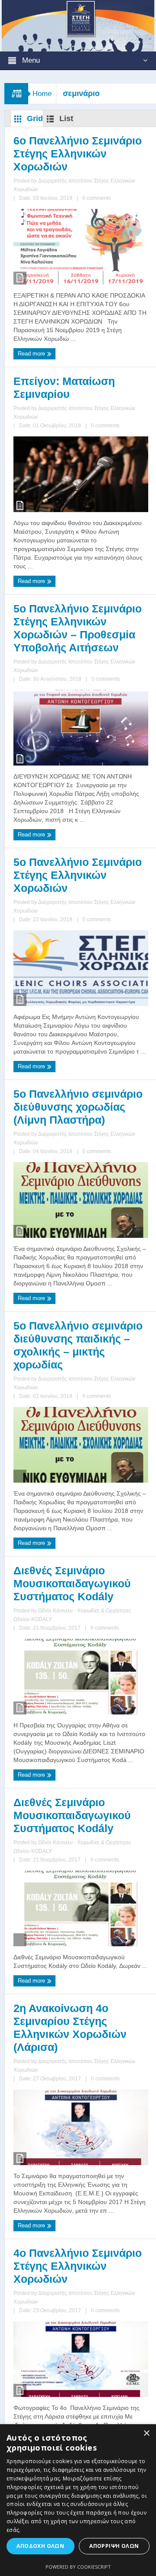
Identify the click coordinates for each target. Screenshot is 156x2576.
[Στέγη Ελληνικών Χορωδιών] (78, 25)
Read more (32, 354)
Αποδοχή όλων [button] (40, 2546)
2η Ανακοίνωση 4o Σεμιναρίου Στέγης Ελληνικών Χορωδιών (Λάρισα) (70, 2028)
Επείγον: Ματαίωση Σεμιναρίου (64, 388)
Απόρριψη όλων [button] (114, 2546)
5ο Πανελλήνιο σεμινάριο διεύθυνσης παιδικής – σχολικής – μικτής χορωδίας (78, 1345)
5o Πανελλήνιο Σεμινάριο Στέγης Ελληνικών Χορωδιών (78, 875)
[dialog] (78, 2500)
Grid (34, 119)
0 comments (97, 198)
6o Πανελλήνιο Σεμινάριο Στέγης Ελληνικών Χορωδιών (78, 154)
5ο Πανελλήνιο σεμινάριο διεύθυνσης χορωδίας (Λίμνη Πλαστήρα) (78, 1107)
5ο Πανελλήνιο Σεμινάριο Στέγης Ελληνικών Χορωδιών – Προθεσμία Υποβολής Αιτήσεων (78, 628)
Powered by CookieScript (78, 2567)
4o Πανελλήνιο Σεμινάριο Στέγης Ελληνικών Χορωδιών (78, 2266)
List (65, 119)
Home (42, 94)
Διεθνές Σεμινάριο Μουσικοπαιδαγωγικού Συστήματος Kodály (72, 1583)
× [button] (146, 2433)
